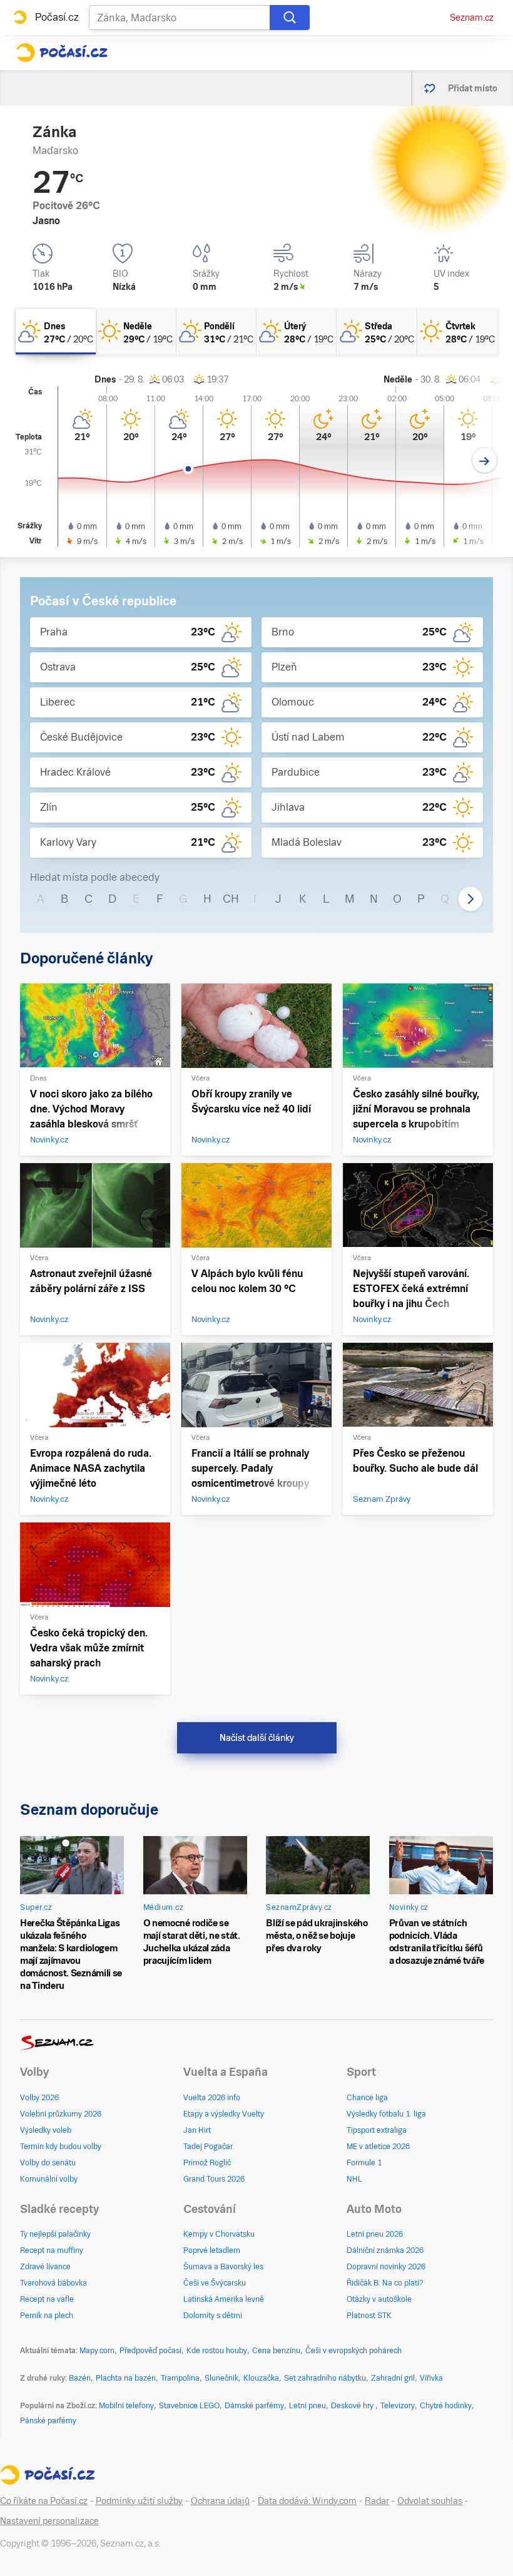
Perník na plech (47, 2316)
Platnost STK (369, 2316)
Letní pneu (307, 2406)
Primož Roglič (207, 2163)
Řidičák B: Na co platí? (385, 2283)
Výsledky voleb (46, 2130)
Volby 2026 (39, 2098)
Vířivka (431, 2378)
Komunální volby (49, 2179)
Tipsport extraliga (377, 2130)
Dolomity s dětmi (213, 2316)
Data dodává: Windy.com (307, 2501)
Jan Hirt (197, 2130)
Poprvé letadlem (212, 2250)
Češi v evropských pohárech (353, 2351)
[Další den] (485, 460)
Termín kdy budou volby (61, 2147)
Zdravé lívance (45, 2267)
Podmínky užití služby (139, 2501)
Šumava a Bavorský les (223, 2267)
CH (231, 899)
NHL (354, 2179)
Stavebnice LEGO (189, 2406)
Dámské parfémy (254, 2406)
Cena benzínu (276, 2351)
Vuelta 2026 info (212, 2098)
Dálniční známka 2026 (385, 2250)
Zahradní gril (393, 2378)
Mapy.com (97, 2351)
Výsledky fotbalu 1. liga (386, 2114)
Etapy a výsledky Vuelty (224, 2114)
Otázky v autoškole (379, 2299)
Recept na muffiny (52, 2250)
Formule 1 (364, 2163)
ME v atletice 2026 (378, 2147)
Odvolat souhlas (430, 2501)
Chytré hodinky (446, 2406)
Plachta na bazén (126, 2378)
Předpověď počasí (150, 2351)
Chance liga (367, 2098)
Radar (377, 2501)
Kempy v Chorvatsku (219, 2234)
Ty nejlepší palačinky (55, 2234)
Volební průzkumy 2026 (61, 2114)
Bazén (80, 2378)
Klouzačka (261, 2378)
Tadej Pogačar (208, 2147)
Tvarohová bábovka (53, 2283)
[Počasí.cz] (62, 53)
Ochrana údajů (220, 2501)
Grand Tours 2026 (214, 2179)
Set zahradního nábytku (325, 2378)
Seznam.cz (472, 18)
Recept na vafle (47, 2299)
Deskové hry (353, 2406)
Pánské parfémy (48, 2421)
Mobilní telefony (126, 2406)
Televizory (398, 2406)
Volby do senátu (48, 2163)
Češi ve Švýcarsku (215, 2283)
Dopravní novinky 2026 (386, 2267)
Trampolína (180, 2378)
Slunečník (221, 2378)
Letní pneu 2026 (375, 2234)
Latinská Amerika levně (224, 2299)
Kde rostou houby (217, 2351)
